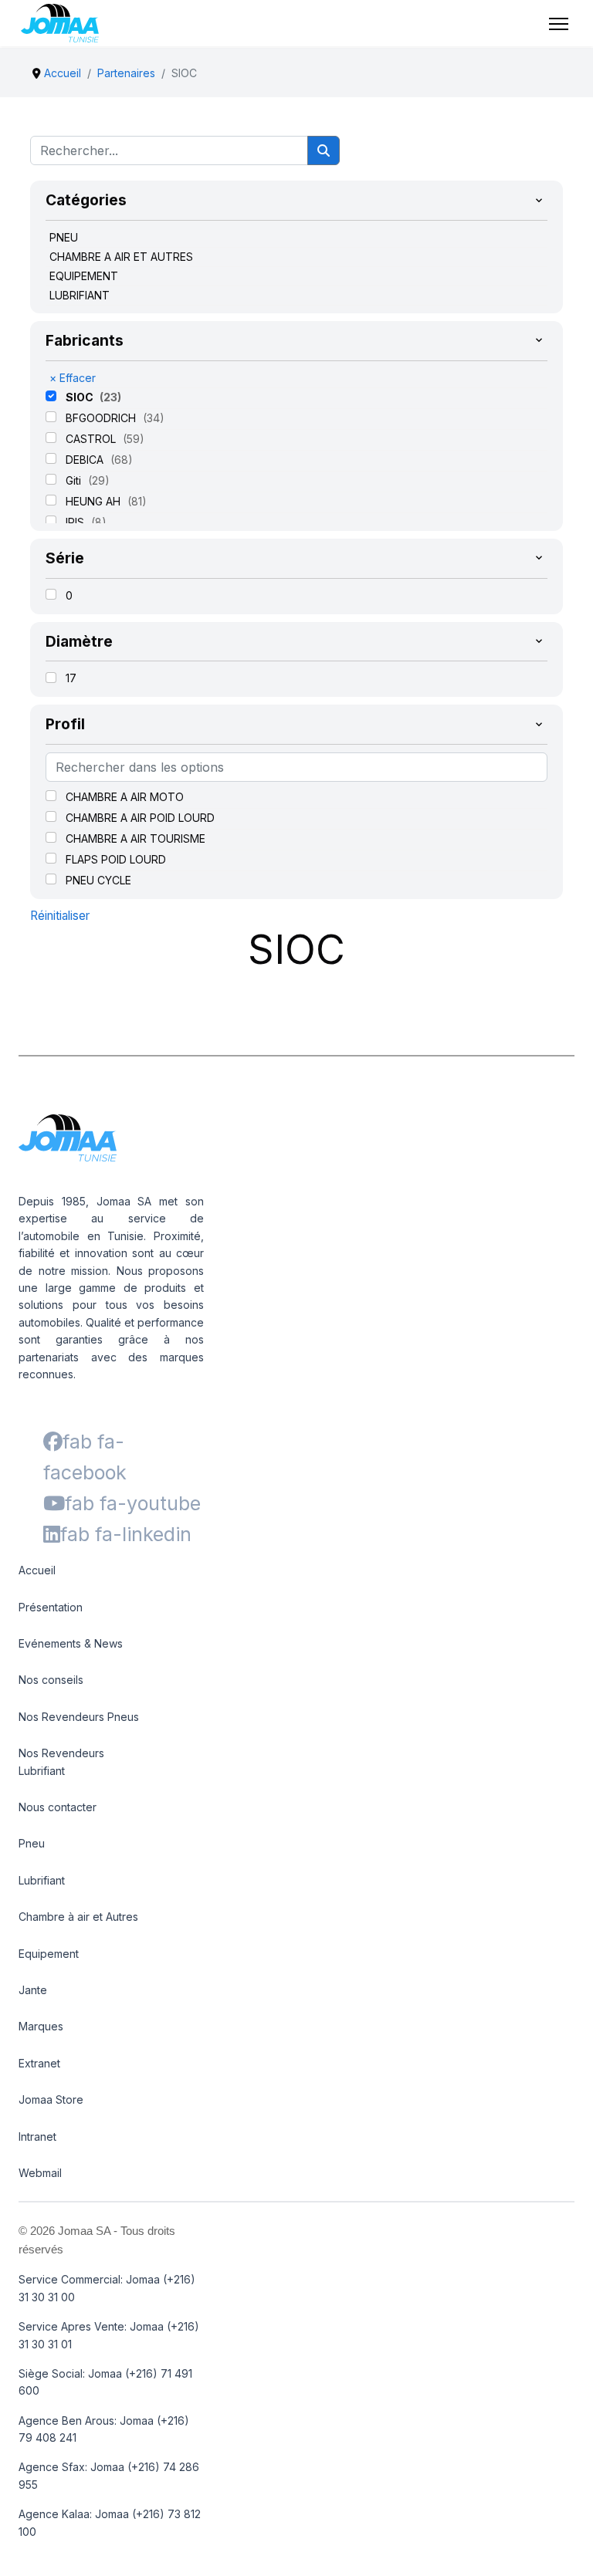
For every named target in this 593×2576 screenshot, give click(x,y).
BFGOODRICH (102, 418)
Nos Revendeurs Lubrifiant (61, 1761)
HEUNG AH (95, 501)
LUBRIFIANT (80, 295)
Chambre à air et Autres (78, 1917)
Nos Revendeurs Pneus (79, 1717)
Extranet (39, 2063)
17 (71, 678)
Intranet (37, 2137)
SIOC (81, 397)
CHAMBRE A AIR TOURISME (136, 838)
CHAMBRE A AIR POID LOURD (140, 818)
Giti (75, 480)
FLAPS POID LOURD (116, 859)
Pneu (32, 1843)
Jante (33, 1990)
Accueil (37, 1570)
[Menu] (559, 24)
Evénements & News (71, 1643)
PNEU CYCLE (98, 880)
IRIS (76, 522)
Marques (41, 2026)
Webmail (40, 2173)
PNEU (64, 237)
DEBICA (86, 460)
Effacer (73, 378)
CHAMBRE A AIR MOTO (125, 797)
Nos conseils (51, 1680)
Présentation (51, 1607)
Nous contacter (58, 1807)
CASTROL (92, 439)
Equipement (49, 1954)
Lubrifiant (42, 1880)
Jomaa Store (51, 2099)
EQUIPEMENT (84, 276)
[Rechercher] (324, 150)
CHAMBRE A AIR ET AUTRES (121, 257)
